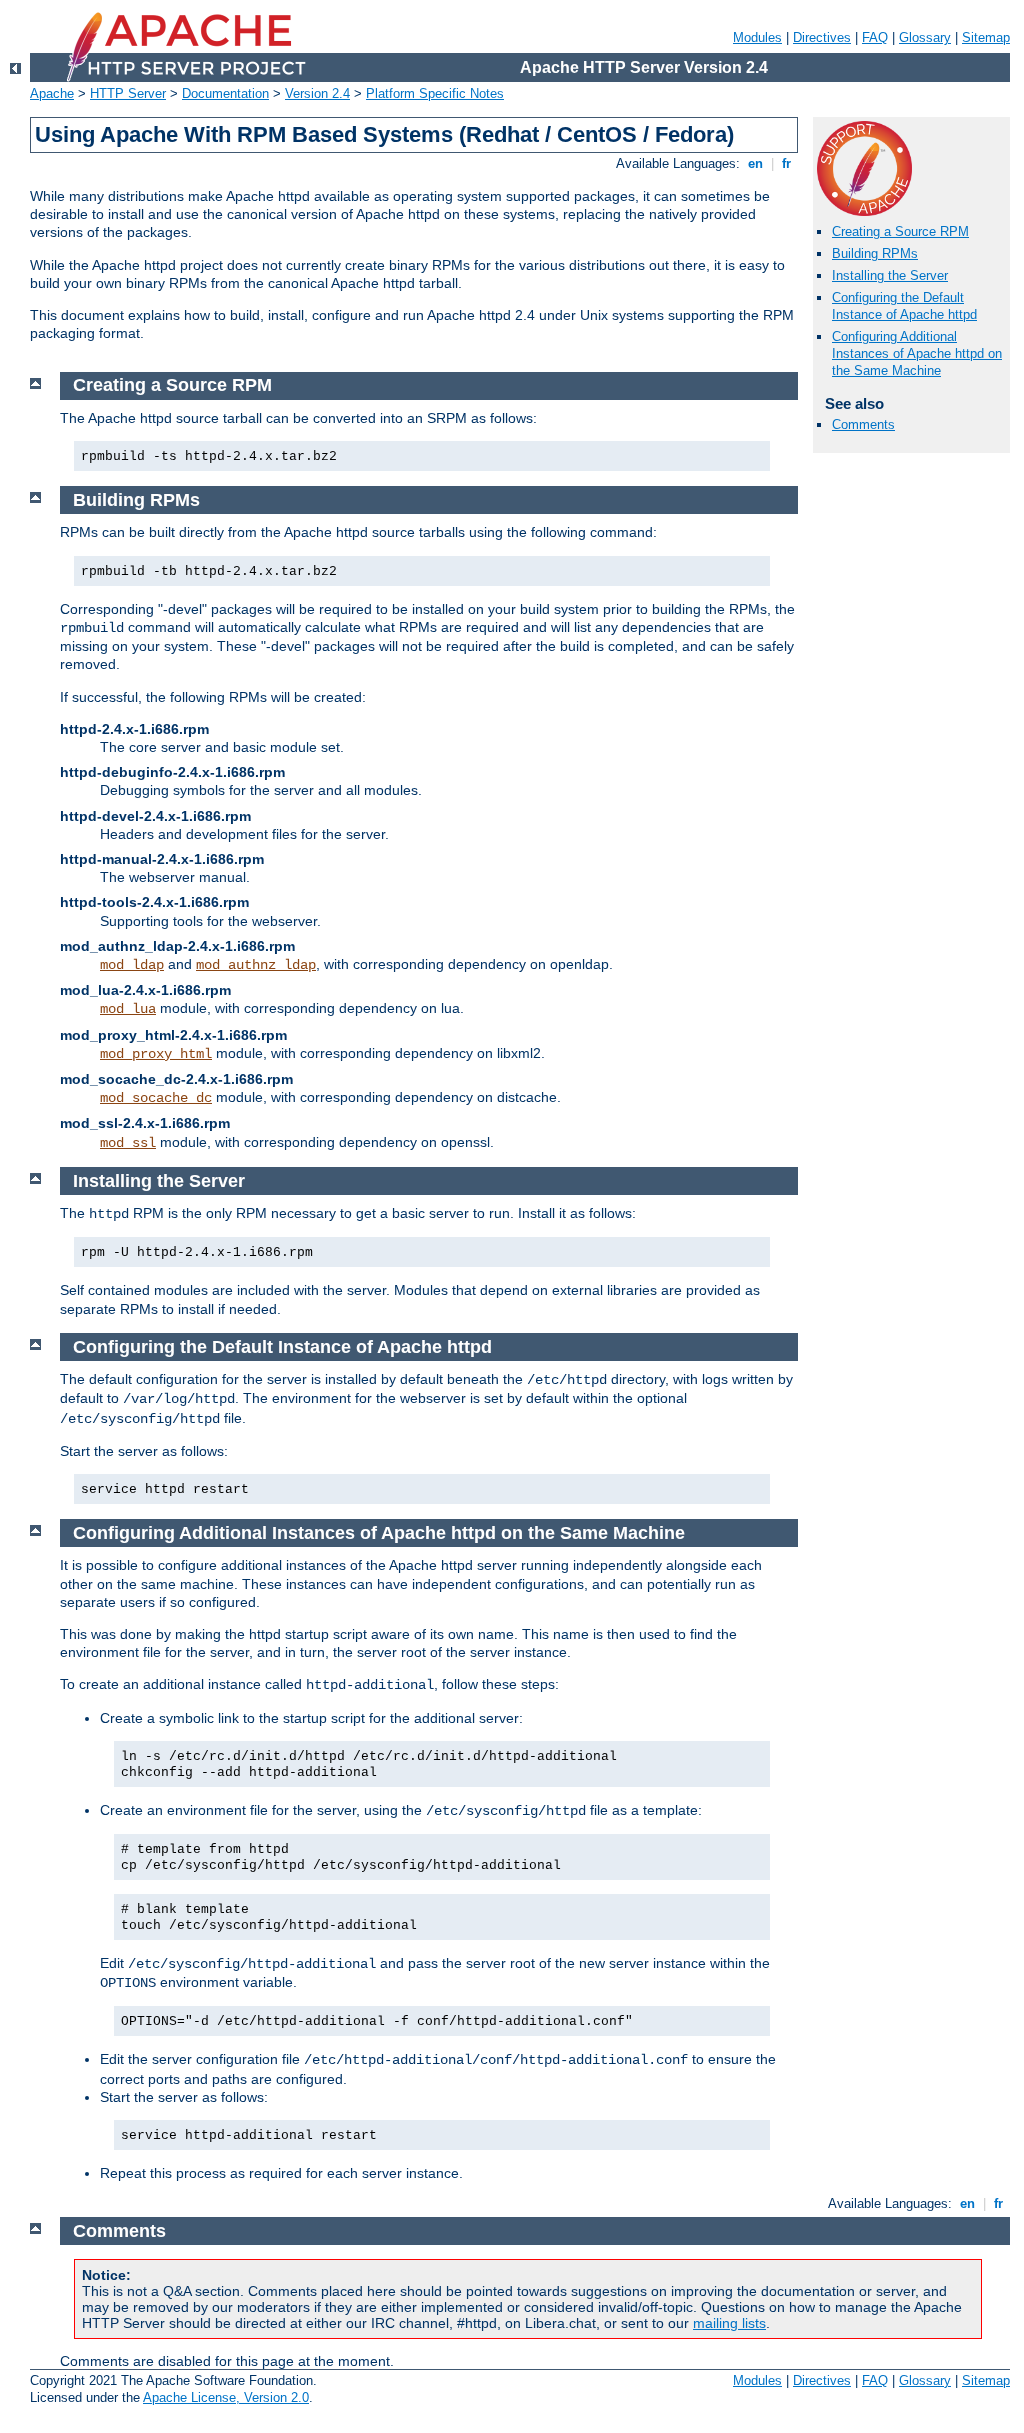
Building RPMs (875, 253)
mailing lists (729, 2323)
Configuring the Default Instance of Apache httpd (904, 306)
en (755, 163)
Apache (52, 93)
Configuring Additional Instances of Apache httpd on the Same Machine (917, 353)
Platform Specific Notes (435, 93)
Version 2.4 (317, 93)
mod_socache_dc (156, 1098)
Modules (757, 37)
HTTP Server (128, 93)
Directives (822, 37)
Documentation (225, 93)
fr (786, 163)
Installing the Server (890, 275)
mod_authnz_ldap (256, 965)
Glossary (925, 37)
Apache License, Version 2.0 (226, 2397)
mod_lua (128, 1009)
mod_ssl (128, 1143)
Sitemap (986, 37)
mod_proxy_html (156, 1054)
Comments (863, 424)
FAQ (875, 37)
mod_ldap (132, 965)
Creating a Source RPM (900, 231)
